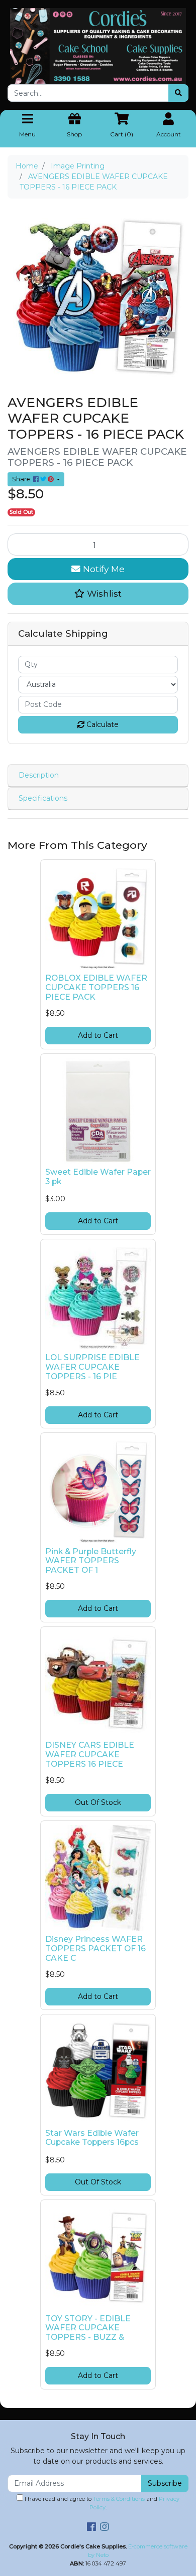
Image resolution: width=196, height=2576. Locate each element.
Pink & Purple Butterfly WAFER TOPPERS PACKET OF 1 (91, 1561)
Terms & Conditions (119, 2499)
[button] (98, 594)
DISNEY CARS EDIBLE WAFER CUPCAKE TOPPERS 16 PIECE (90, 1755)
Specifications (43, 798)
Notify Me (103, 569)
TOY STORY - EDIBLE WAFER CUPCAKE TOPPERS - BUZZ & (88, 2328)
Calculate (102, 724)
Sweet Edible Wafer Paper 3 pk (98, 1177)
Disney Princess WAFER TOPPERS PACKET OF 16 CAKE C (95, 1949)
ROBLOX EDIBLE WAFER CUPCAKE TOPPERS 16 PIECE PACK (96, 987)
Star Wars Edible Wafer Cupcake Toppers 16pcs (92, 2138)
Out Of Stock (98, 1802)
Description (39, 775)
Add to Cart (98, 1035)
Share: (23, 479)
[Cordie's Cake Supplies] (98, 46)
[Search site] (178, 93)
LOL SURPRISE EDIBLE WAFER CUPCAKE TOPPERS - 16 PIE (92, 1367)
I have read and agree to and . (101, 2503)
